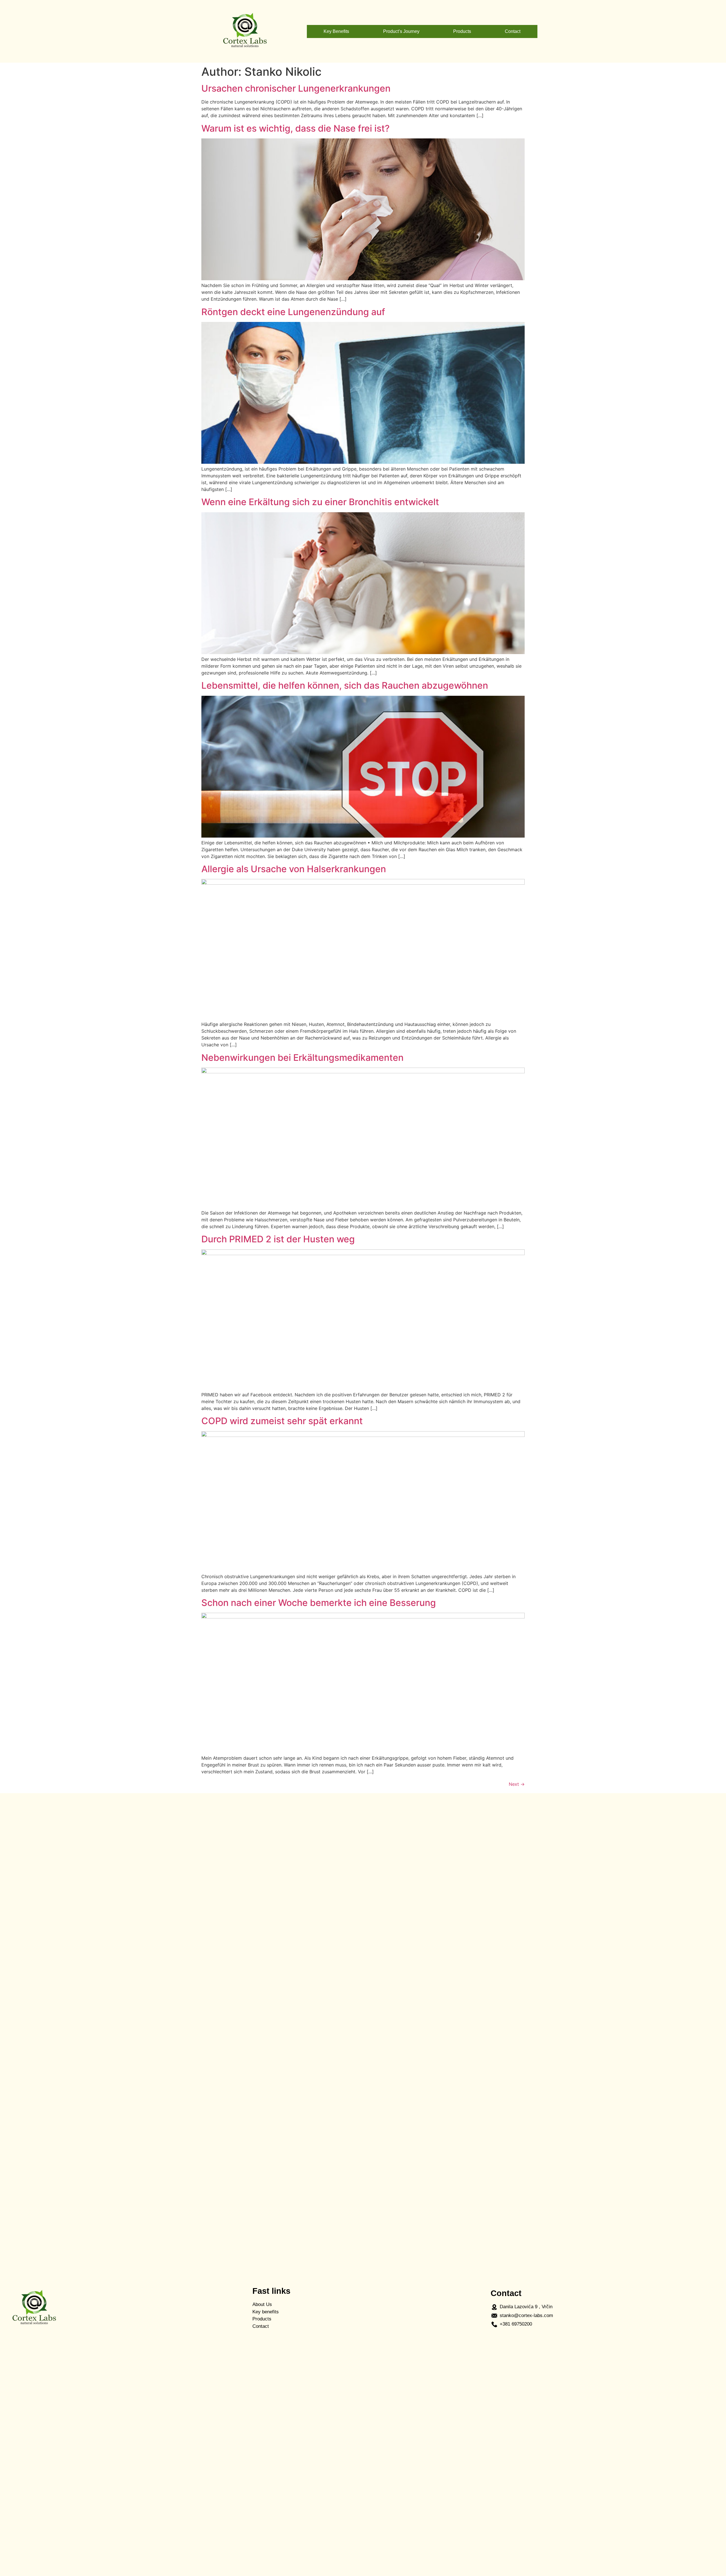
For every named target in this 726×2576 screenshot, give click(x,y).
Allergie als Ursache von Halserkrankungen (294, 869)
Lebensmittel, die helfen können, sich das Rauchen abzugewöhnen (345, 685)
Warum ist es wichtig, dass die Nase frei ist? (296, 128)
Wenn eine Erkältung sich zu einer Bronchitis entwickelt (320, 502)
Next (517, 1784)
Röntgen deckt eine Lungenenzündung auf (293, 312)
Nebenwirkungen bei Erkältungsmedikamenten (302, 1058)
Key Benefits (336, 31)
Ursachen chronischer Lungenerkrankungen (296, 88)
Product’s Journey (401, 31)
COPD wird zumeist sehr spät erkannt (282, 1421)
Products (462, 31)
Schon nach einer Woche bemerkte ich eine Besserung (319, 1603)
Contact (513, 31)
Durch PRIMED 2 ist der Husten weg (278, 1239)
